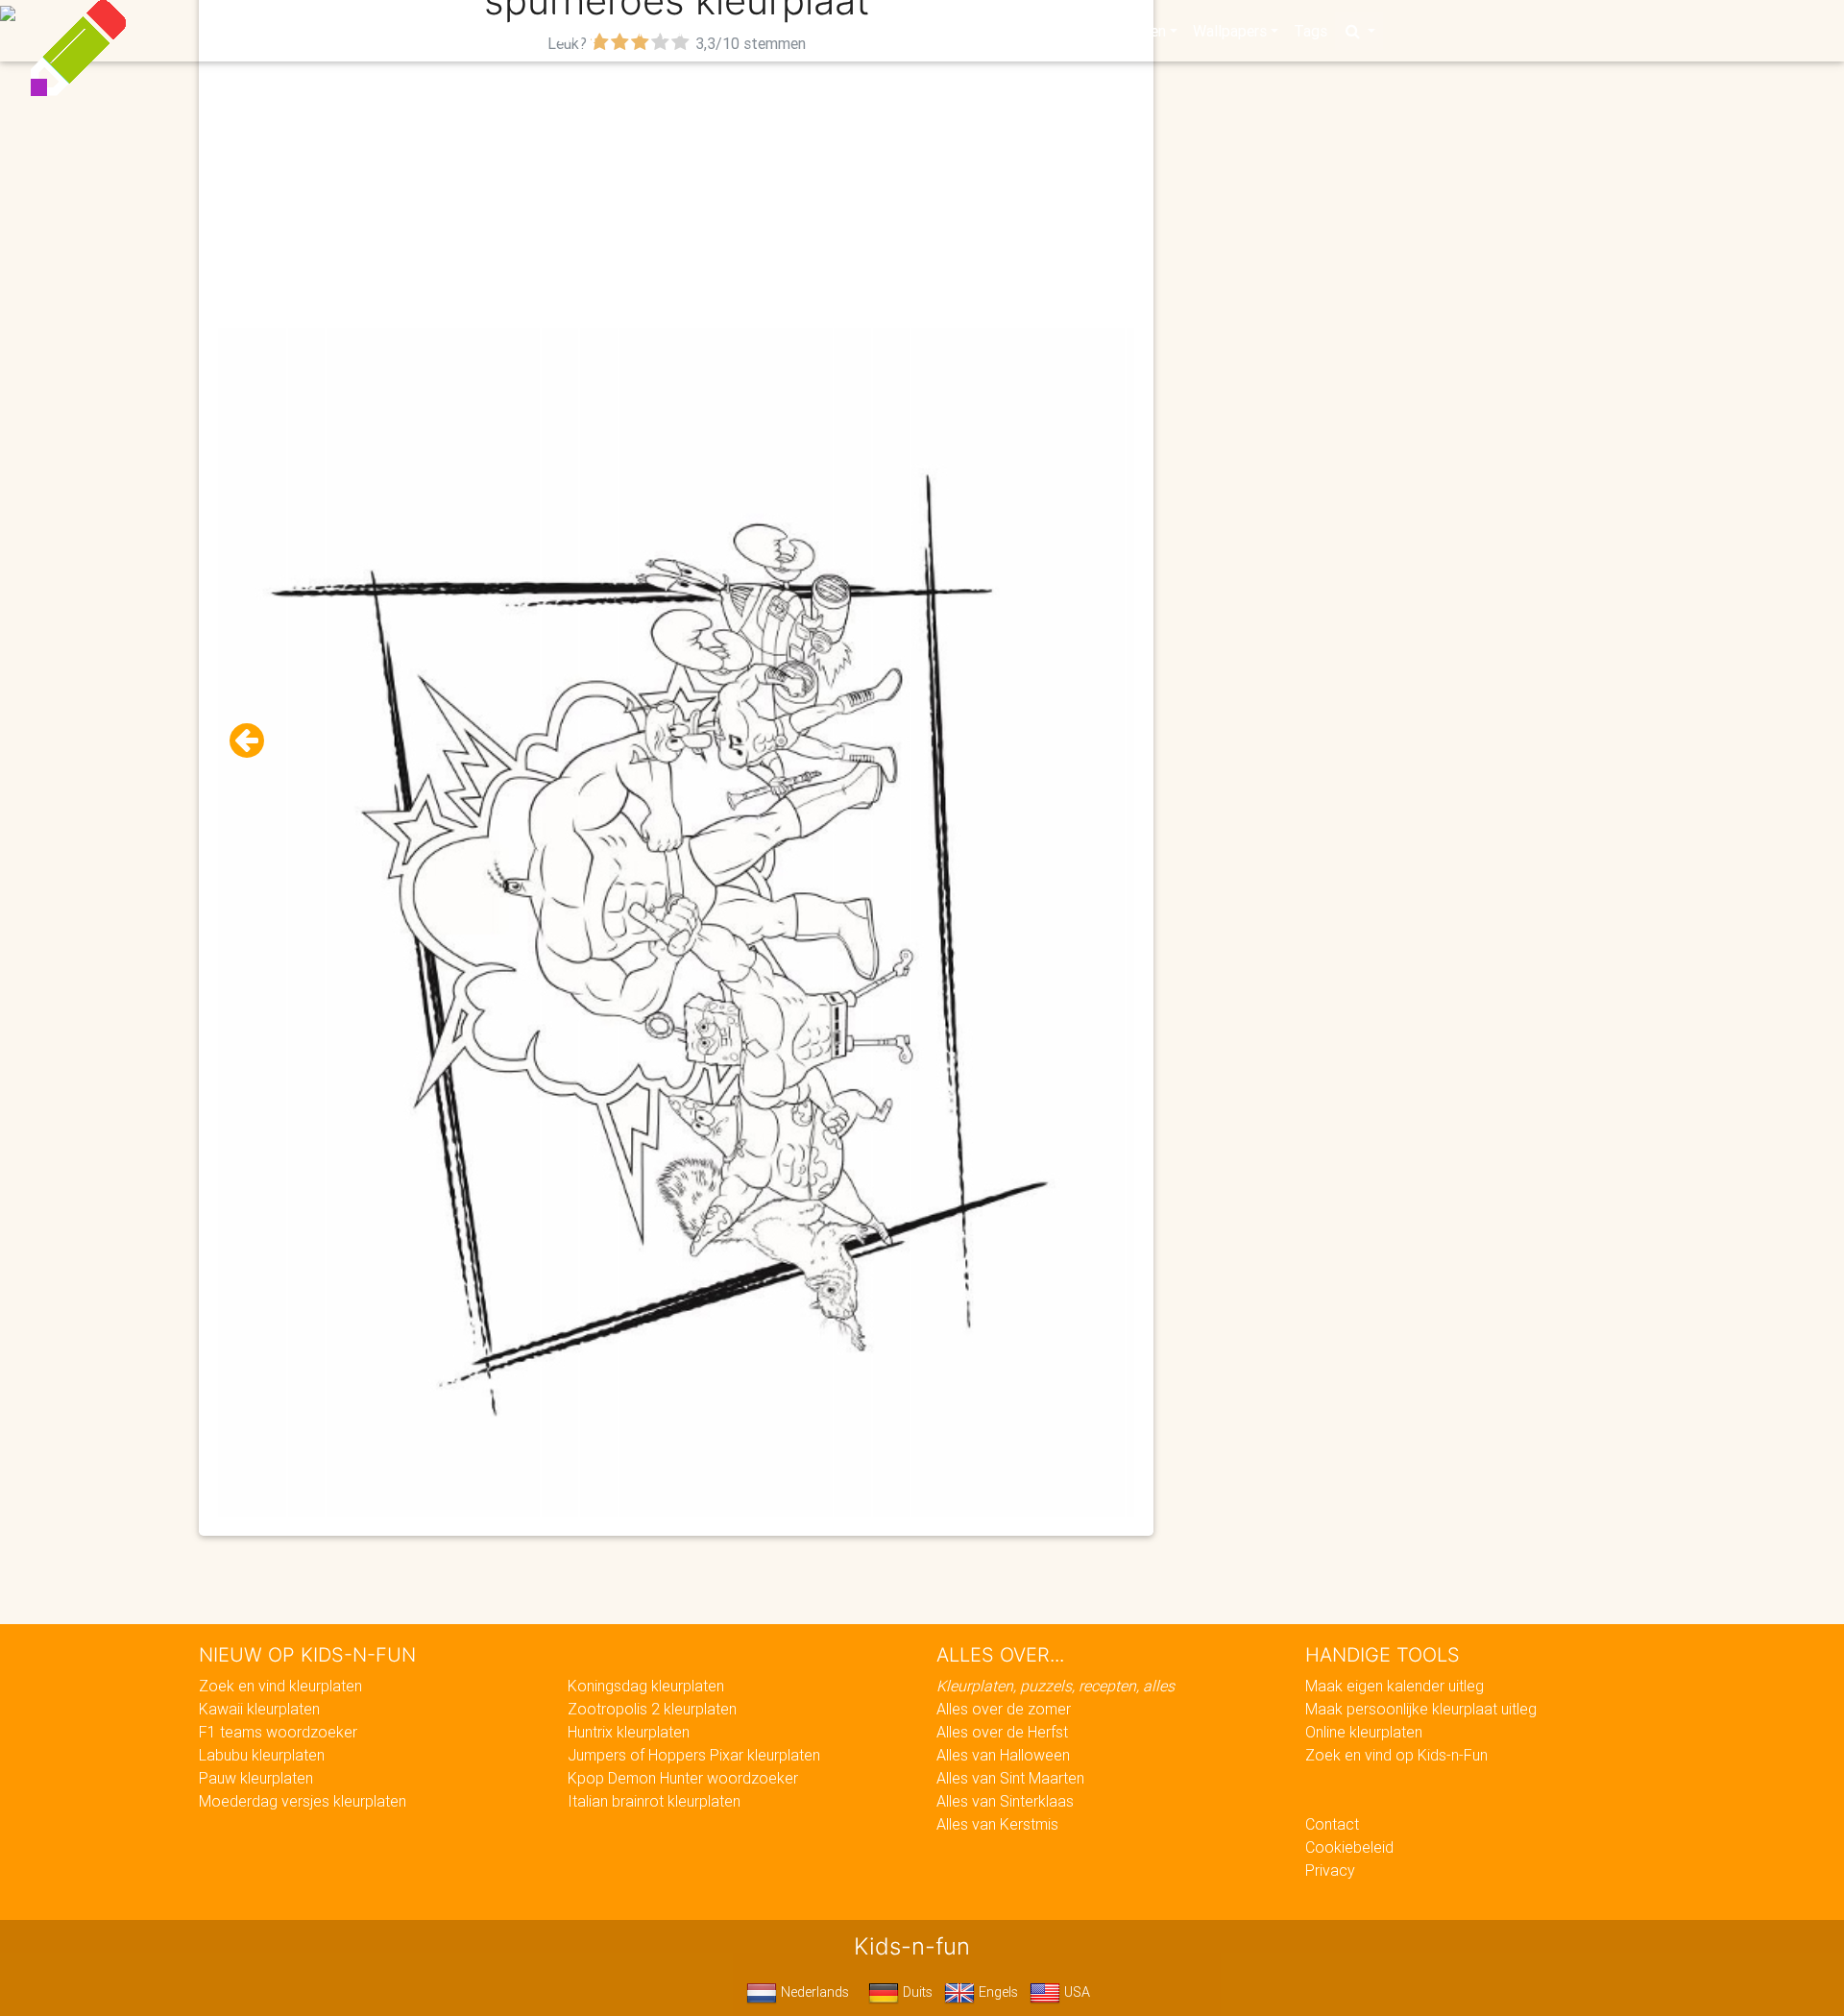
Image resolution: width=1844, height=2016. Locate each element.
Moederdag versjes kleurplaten (303, 1801)
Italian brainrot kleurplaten (654, 1801)
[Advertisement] (676, 193)
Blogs (750, 31)
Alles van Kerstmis (997, 1824)
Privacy (1330, 1870)
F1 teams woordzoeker (278, 1732)
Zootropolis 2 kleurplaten (652, 1709)
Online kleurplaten (1364, 1732)
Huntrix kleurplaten (629, 1732)
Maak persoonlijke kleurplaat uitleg (1421, 1709)
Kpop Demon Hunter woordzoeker (683, 1778)
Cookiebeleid (1349, 1847)
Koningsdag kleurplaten (646, 1686)
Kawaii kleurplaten (259, 1709)
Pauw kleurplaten (256, 1778)
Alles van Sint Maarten (1010, 1778)
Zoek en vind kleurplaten (280, 1686)
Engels (996, 1992)
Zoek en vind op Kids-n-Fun (1396, 1755)
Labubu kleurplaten (262, 1755)
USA (1075, 1992)
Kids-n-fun (501, 29)
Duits (916, 1992)
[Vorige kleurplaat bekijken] (255, 741)
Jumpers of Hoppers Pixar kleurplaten (694, 1755)
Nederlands (813, 1992)
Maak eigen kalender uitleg (1395, 1686)
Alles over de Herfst (1002, 1732)
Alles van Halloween (1003, 1755)
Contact (1332, 1824)
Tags (1310, 31)
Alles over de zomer (1004, 1709)
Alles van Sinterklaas (1005, 1801)
